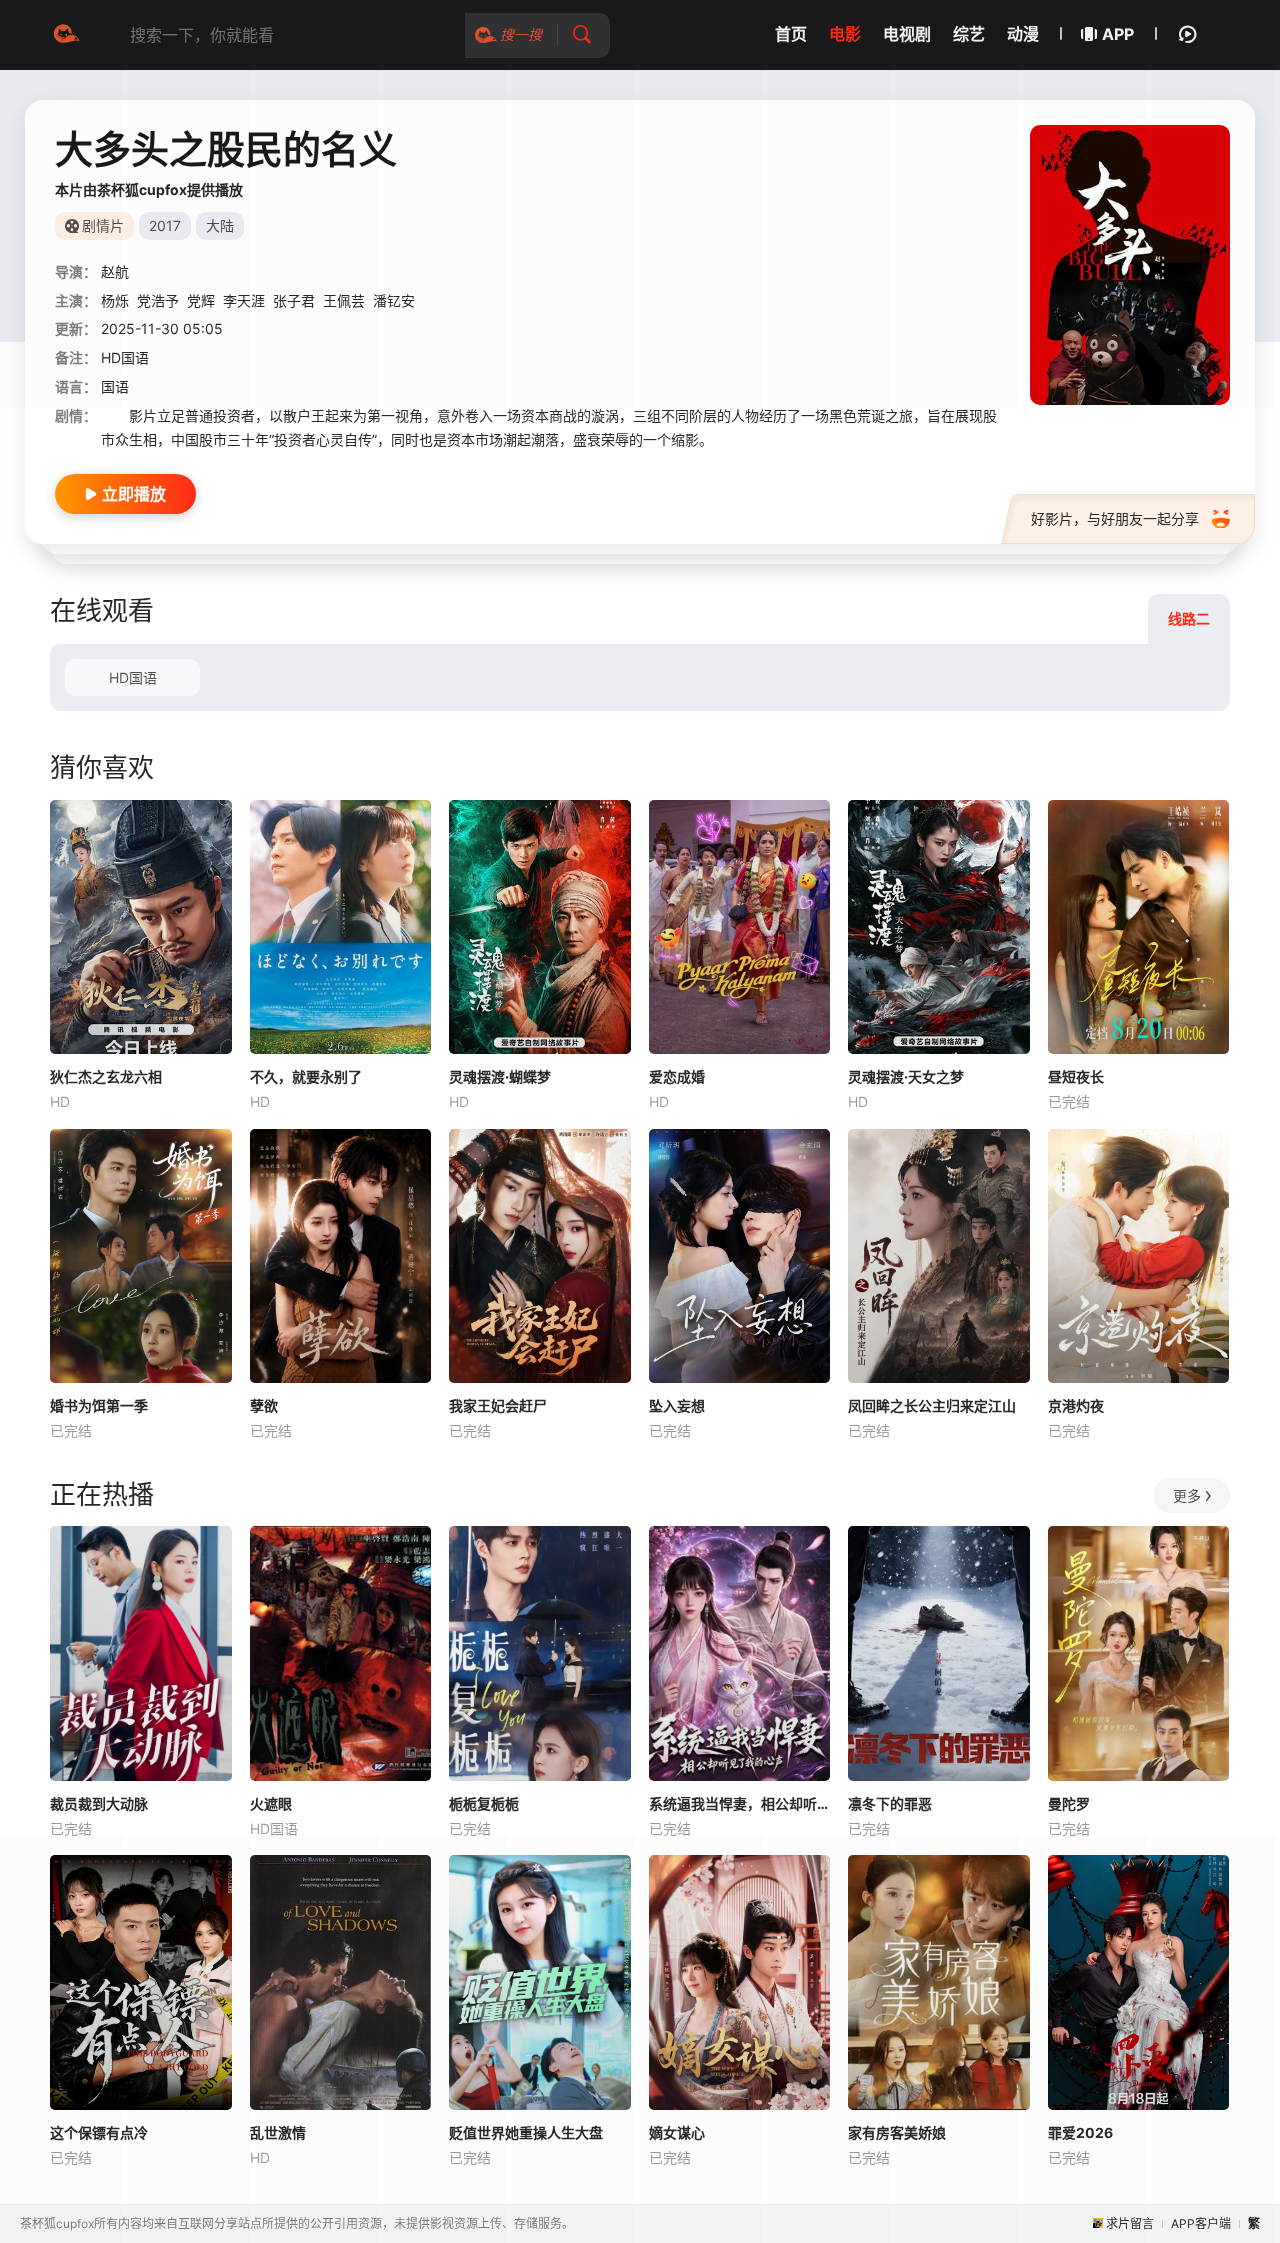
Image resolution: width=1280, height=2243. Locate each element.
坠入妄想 (677, 1405)
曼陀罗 (1069, 1803)
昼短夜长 (1076, 1076)
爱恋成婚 (677, 1076)
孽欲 (264, 1405)
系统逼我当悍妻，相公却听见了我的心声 (740, 1803)
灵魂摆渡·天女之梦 (906, 1076)
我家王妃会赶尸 (498, 1405)
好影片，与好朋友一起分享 (1115, 518)
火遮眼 (271, 1803)
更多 (1187, 1495)
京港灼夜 (1076, 1405)
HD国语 (133, 677)
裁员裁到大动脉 (99, 1803)
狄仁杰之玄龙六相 (106, 1076)
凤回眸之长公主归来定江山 (932, 1405)
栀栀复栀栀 (484, 1803)
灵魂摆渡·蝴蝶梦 (500, 1076)
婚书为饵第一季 (99, 1405)
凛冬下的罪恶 (890, 1803)
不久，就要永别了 (306, 1076)
